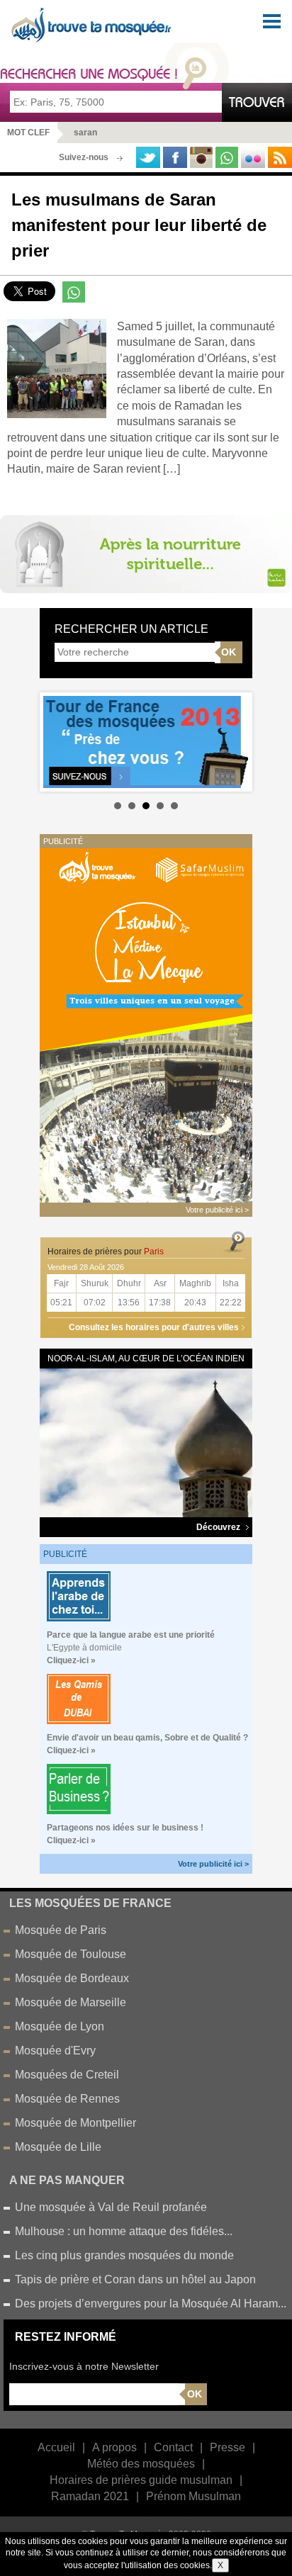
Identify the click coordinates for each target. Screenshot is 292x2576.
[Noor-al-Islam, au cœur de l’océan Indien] (146, 1442)
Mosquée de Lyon (60, 2026)
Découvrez (219, 1527)
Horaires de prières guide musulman (141, 2480)
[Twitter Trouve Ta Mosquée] (148, 157)
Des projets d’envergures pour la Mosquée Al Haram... (151, 2304)
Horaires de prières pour (106, 1252)
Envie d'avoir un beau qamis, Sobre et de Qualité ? (147, 1738)
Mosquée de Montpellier (75, 2123)
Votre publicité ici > (213, 1864)
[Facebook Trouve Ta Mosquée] (175, 157)
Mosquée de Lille (58, 2147)
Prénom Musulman (193, 2496)
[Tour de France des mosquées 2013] (146, 742)
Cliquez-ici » (71, 1660)
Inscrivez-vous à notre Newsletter (84, 2366)
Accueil (56, 2447)
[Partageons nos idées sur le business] (79, 1788)
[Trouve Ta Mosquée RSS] (280, 157)
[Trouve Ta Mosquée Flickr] (253, 157)
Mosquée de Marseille (71, 2002)
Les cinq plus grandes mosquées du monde (124, 2255)
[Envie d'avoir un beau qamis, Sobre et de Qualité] (79, 1698)
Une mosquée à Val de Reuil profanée (111, 2207)
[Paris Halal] (146, 553)
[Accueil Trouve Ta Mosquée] (93, 25)
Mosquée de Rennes (67, 2099)
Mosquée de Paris (61, 1930)
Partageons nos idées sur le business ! (125, 1828)
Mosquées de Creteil (67, 2075)
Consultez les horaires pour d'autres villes (154, 1327)
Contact (173, 2447)
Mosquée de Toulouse (71, 1954)
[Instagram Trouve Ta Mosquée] (201, 157)
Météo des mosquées (141, 2464)
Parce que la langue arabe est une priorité (131, 1635)
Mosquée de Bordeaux (72, 1978)
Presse (228, 2447)
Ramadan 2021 (90, 2496)
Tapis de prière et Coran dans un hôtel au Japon (135, 2279)
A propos (114, 2447)
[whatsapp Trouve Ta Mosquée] (227, 157)
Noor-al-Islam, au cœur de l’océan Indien (146, 1359)
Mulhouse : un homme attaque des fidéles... (124, 2231)
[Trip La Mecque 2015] (146, 1024)
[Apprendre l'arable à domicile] (79, 1596)
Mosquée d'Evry (55, 2051)
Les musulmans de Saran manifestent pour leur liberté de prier (139, 225)
